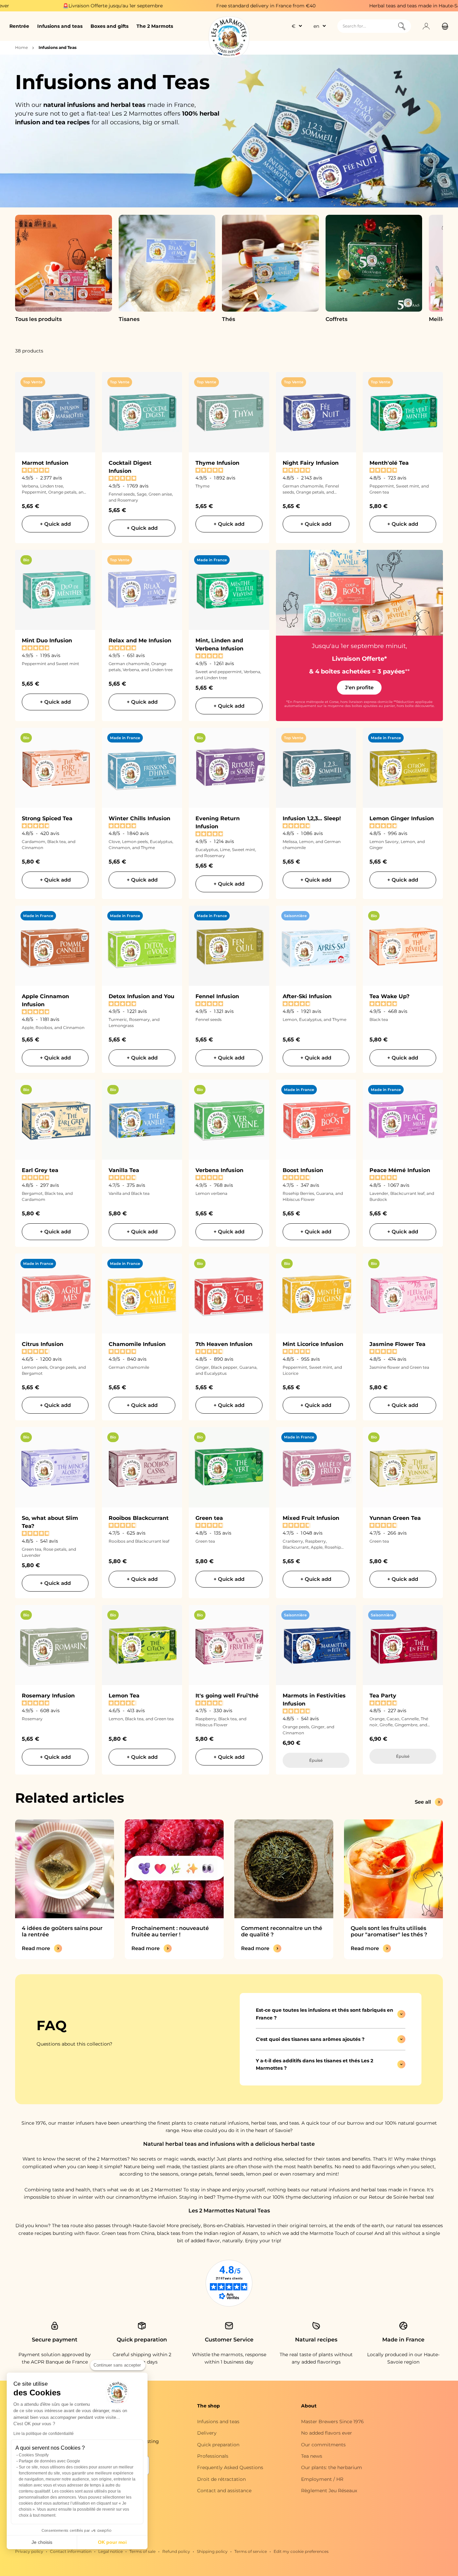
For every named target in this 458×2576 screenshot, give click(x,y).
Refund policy (176, 2551)
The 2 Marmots (155, 26)
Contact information (71, 2551)
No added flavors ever (327, 2433)
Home (21, 47)
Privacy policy (29, 2551)
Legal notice (110, 2551)
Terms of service (251, 2551)
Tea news (312, 2456)
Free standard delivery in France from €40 (174, 6)
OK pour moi (112, 2542)
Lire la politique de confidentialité (44, 2434)
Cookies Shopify (34, 2455)
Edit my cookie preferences (301, 2551)
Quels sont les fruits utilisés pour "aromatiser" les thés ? (389, 1931)
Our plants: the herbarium (332, 2467)
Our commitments (323, 2445)
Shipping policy (212, 2551)
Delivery (207, 2433)
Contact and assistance (224, 2491)
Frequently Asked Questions (230, 2467)
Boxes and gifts (109, 26)
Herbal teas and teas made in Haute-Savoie (328, 6)
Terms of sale (142, 2551)
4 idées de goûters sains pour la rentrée (62, 1931)
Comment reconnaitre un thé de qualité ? (282, 1931)
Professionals (213, 2456)
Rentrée (19, 26)
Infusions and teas (60, 26)
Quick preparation (218, 2445)
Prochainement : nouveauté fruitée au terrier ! (170, 1931)
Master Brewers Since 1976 (332, 2422)
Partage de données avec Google (49, 2461)
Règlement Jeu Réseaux (329, 2491)
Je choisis (42, 2542)
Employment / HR (322, 2479)
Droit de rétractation (221, 2479)
